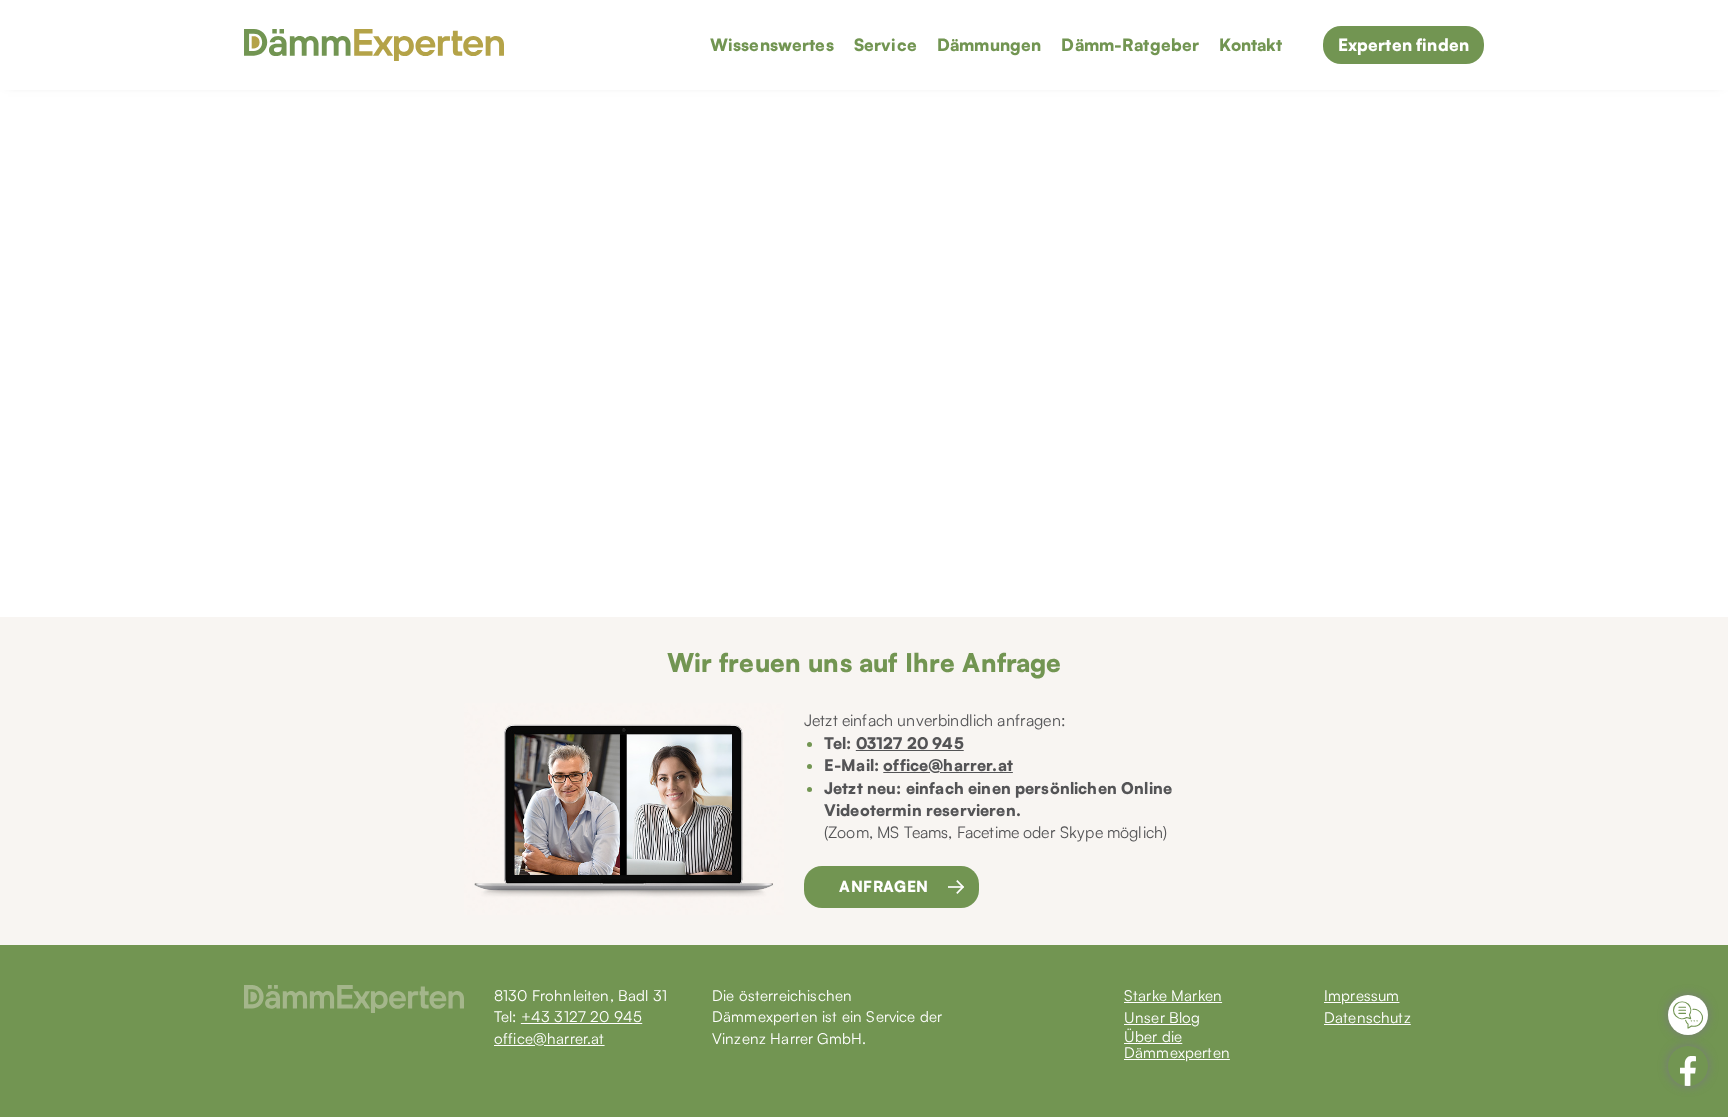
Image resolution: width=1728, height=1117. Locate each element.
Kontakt (1250, 44)
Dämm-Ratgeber (1130, 44)
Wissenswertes (772, 44)
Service (885, 44)
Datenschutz (1367, 1018)
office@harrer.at (948, 765)
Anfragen (884, 886)
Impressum (1361, 996)
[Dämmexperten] (374, 45)
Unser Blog (1162, 1018)
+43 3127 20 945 (581, 1016)
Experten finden (1403, 44)
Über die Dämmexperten (1177, 1045)
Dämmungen (989, 44)
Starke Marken (1173, 996)
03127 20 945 (910, 743)
